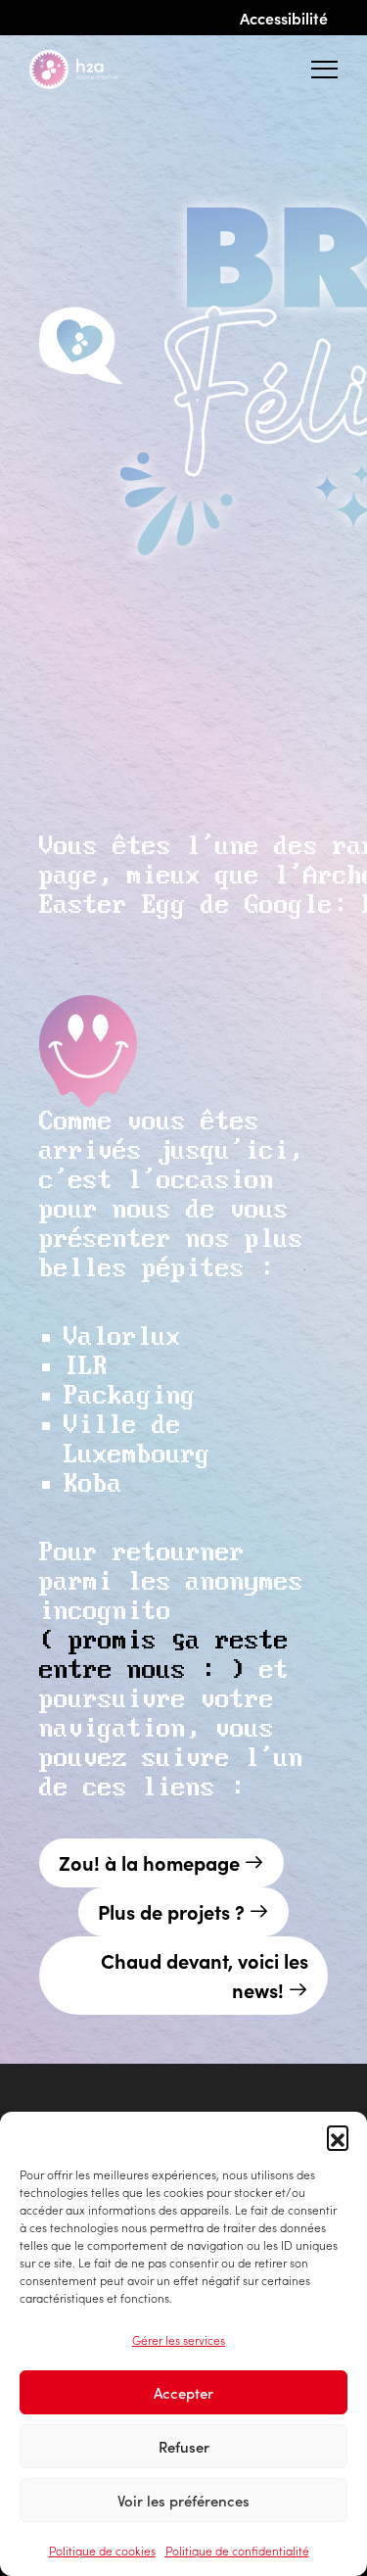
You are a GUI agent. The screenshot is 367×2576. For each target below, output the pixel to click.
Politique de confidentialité (237, 2550)
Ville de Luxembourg (137, 1440)
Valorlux (122, 1337)
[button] (338, 2136)
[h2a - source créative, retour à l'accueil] (89, 70)
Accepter (183, 2392)
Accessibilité (284, 18)
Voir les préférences (183, 2500)
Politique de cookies (102, 2550)
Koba (93, 1484)
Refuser (184, 2446)
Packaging (130, 1396)
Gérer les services (179, 2339)
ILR (86, 1367)
